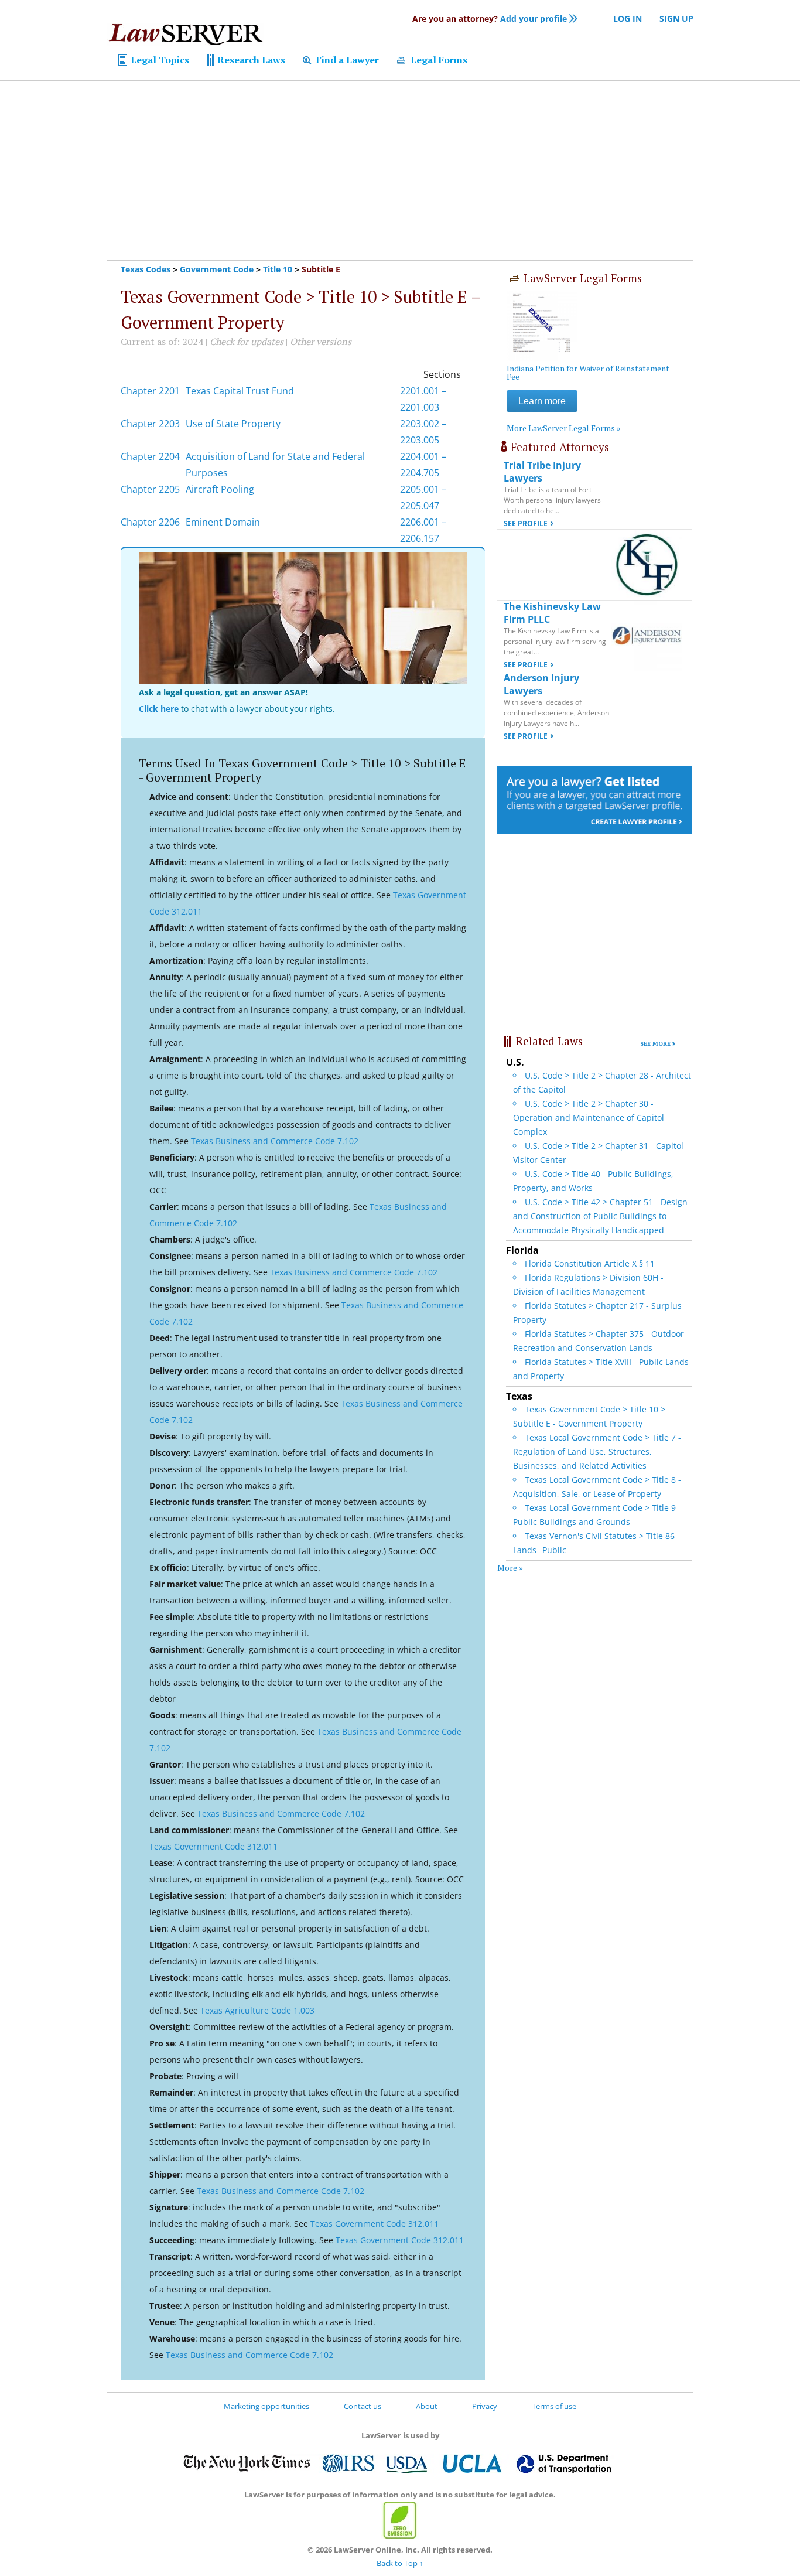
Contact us (363, 2406)
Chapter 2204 (150, 456)
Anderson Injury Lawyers (541, 684)
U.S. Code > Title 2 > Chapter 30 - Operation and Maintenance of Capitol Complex (589, 1118)
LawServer (185, 37)
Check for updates (247, 342)
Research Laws (250, 60)
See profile (526, 523)
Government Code (217, 269)
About (427, 2406)
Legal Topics (159, 60)
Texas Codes (146, 269)
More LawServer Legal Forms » (564, 428)
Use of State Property (233, 424)
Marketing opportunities (266, 2406)
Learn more (542, 401)
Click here (159, 709)
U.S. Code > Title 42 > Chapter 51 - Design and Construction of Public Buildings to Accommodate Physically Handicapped (600, 1216)
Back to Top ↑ (400, 2563)
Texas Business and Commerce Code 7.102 (275, 1141)
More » (510, 1567)
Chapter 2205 (150, 489)
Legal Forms (438, 60)
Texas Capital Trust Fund (240, 391)
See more (655, 1044)
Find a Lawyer (346, 60)
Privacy (485, 2406)
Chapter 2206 (150, 522)
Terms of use (554, 2406)
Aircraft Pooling (220, 489)
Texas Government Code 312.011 (213, 1846)
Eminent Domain (223, 522)
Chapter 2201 (150, 391)
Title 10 (278, 269)
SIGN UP (676, 18)
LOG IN (628, 18)
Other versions (321, 342)
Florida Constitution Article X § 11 (590, 1263)
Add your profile (490, 18)
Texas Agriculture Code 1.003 (257, 2010)
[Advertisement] (400, 170)
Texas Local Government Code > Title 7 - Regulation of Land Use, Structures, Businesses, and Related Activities (597, 1451)
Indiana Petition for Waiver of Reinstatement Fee (588, 372)
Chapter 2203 (150, 424)
